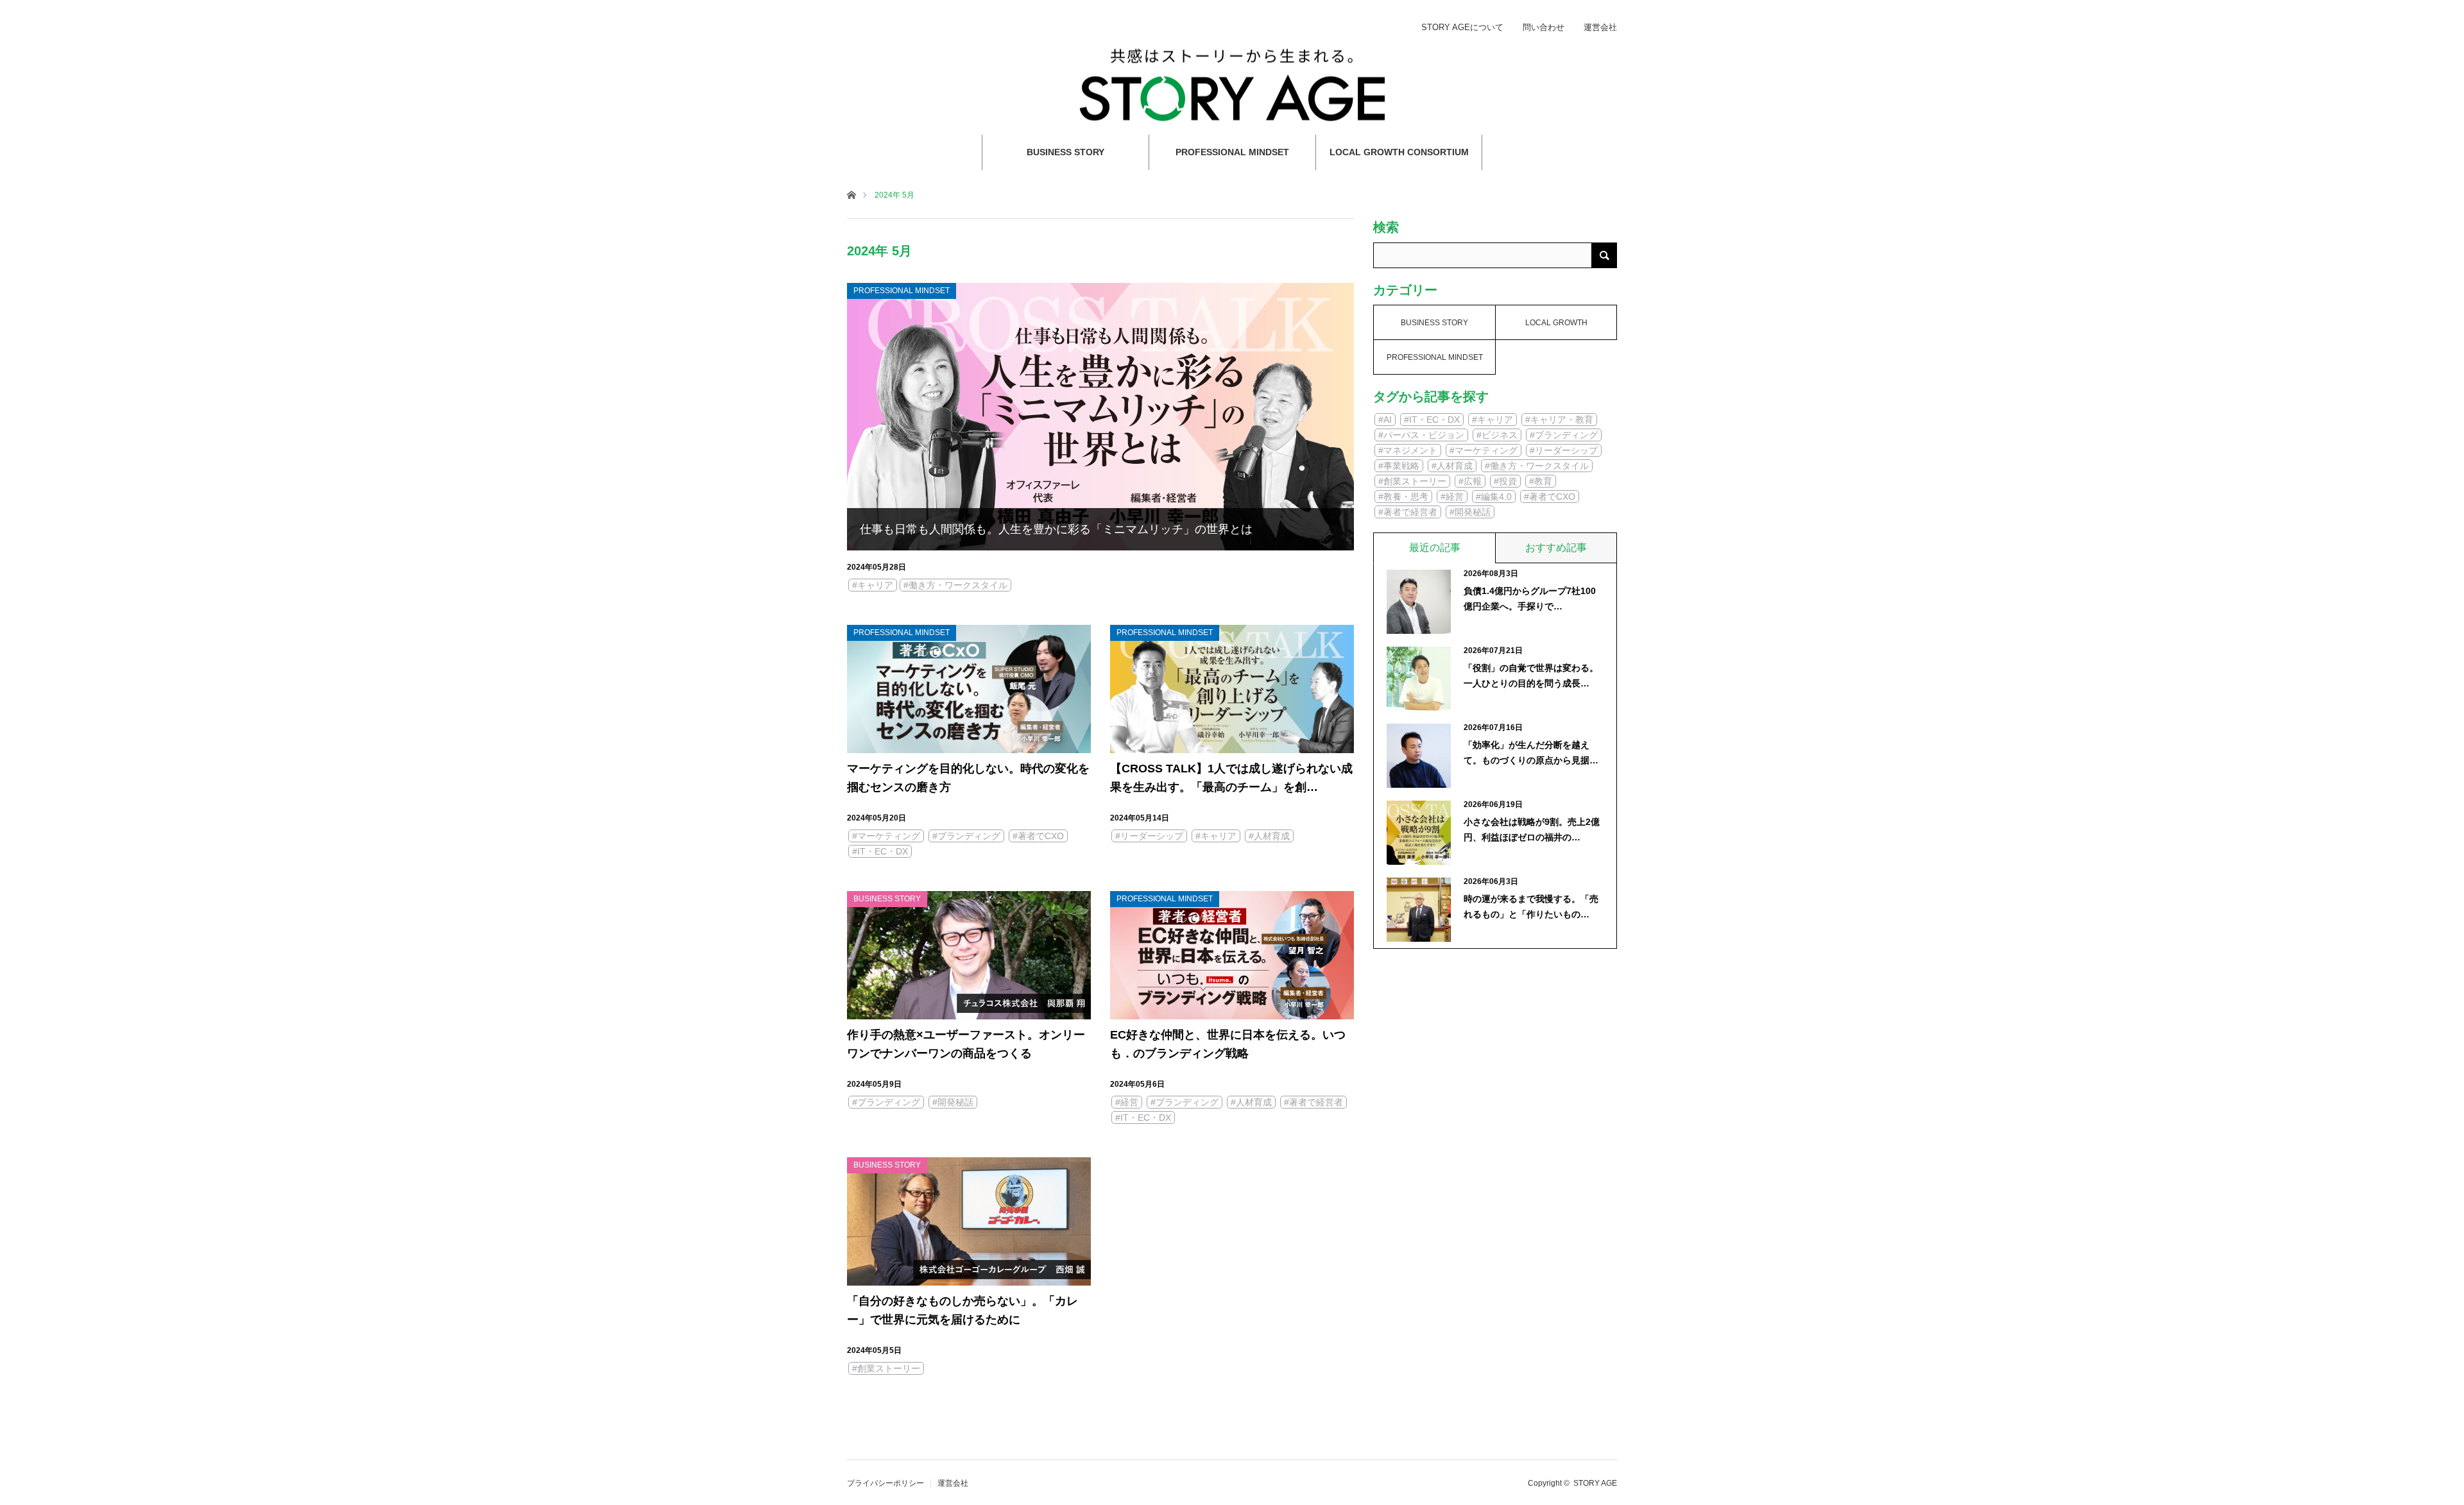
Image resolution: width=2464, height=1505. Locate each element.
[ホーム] (851, 194)
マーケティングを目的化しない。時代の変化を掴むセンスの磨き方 (968, 778)
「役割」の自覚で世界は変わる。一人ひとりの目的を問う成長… (1531, 676)
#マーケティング (886, 836)
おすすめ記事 (1556, 548)
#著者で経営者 (1313, 1102)
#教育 (1541, 481)
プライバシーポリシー (886, 1483)
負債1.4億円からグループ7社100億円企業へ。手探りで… (1530, 599)
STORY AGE (1595, 1483)
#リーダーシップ (1149, 836)
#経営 (1127, 1102)
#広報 (1470, 481)
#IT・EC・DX (880, 851)
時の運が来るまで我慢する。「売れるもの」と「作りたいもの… (1531, 906)
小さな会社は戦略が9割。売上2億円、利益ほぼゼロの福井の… (1532, 829)
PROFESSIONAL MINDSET (1232, 152)
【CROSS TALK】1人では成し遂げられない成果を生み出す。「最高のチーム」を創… (1231, 778)
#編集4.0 (1494, 497)
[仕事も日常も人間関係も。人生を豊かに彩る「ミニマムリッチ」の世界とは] (1100, 417)
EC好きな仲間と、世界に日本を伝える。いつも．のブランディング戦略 (1228, 1044)
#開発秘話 (953, 1102)
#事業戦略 (1399, 466)
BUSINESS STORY (1065, 152)
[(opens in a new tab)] (969, 955)
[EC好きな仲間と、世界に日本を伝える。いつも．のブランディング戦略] (1232, 955)
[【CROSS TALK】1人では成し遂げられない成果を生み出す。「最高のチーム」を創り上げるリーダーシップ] (1232, 689)
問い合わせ (1544, 27)
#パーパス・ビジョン (1421, 435)
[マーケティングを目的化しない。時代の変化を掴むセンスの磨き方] (969, 689)
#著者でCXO (1038, 836)
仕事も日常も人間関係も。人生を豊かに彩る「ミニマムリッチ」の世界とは (1056, 529)
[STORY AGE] (1232, 84)
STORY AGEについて (1462, 27)
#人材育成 (1269, 836)
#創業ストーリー (886, 1368)
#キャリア (873, 585)
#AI (1385, 420)
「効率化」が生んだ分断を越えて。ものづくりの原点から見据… (1531, 752)
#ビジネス (1497, 435)
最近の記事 (1435, 548)
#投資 (1505, 481)
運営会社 (1600, 27)
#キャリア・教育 (1559, 420)
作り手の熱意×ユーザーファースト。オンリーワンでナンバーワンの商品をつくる (966, 1044)
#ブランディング (966, 836)
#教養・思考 (1403, 497)
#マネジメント (1408, 450)
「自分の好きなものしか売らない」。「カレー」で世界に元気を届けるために (963, 1310)
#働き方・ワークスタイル (955, 585)
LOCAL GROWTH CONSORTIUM (1399, 152)
